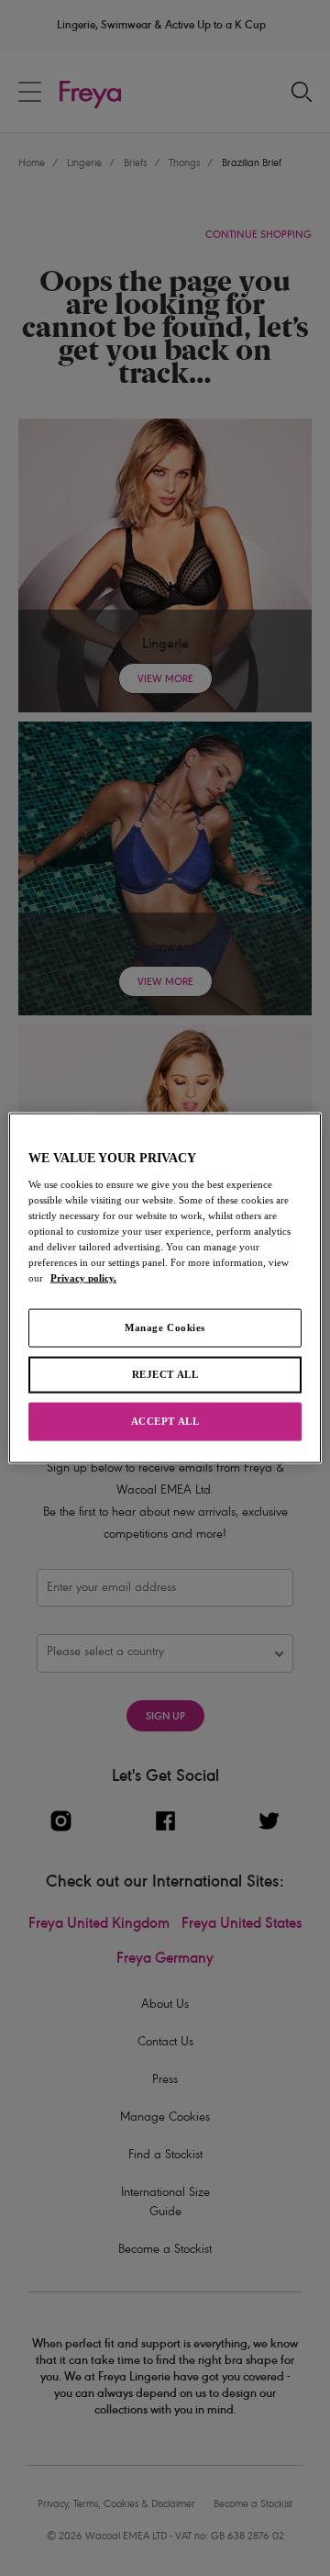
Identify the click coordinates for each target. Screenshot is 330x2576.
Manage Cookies (165, 1327)
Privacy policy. (83, 1278)
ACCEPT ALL (165, 1420)
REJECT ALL (165, 1374)
